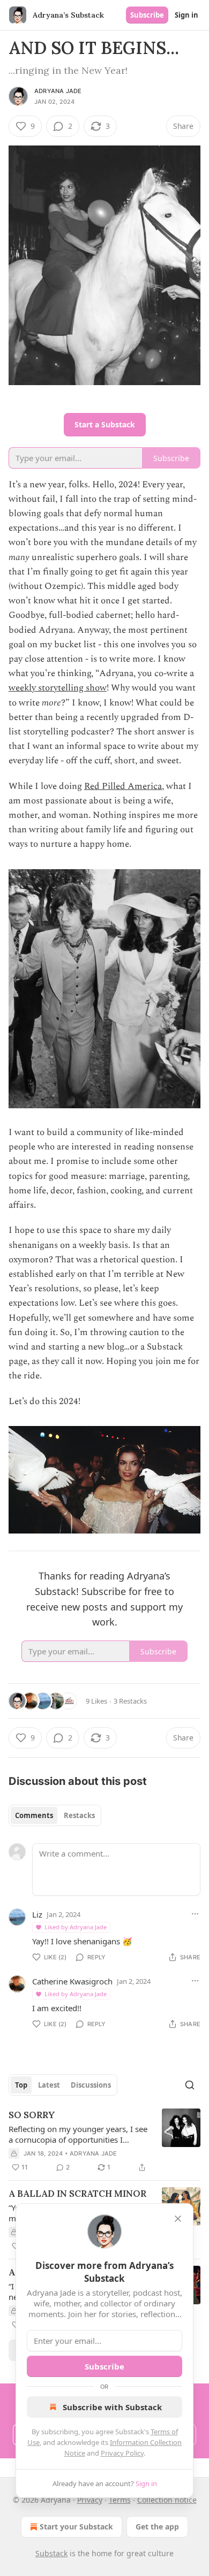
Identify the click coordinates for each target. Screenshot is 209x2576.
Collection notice (167, 2500)
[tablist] (55, 1815)
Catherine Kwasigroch (72, 1981)
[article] (104, 2141)
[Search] (190, 2085)
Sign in (186, 15)
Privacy (90, 2500)
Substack (51, 2553)
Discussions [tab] (91, 2085)
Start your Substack (76, 2527)
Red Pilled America (123, 786)
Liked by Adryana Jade (76, 1927)
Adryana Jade (58, 91)
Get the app (157, 2527)
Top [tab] (21, 2085)
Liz (37, 1914)
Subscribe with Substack (112, 2407)
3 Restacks (130, 1701)
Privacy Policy (122, 2453)
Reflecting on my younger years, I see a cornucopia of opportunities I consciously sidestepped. (78, 2134)
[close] (178, 2219)
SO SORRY (32, 2115)
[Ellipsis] (195, 1914)
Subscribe (147, 15)
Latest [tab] (49, 2085)
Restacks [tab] (79, 1815)
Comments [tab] (34, 1815)
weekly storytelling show (58, 688)
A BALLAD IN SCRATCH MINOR (77, 2194)
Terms (120, 2500)
